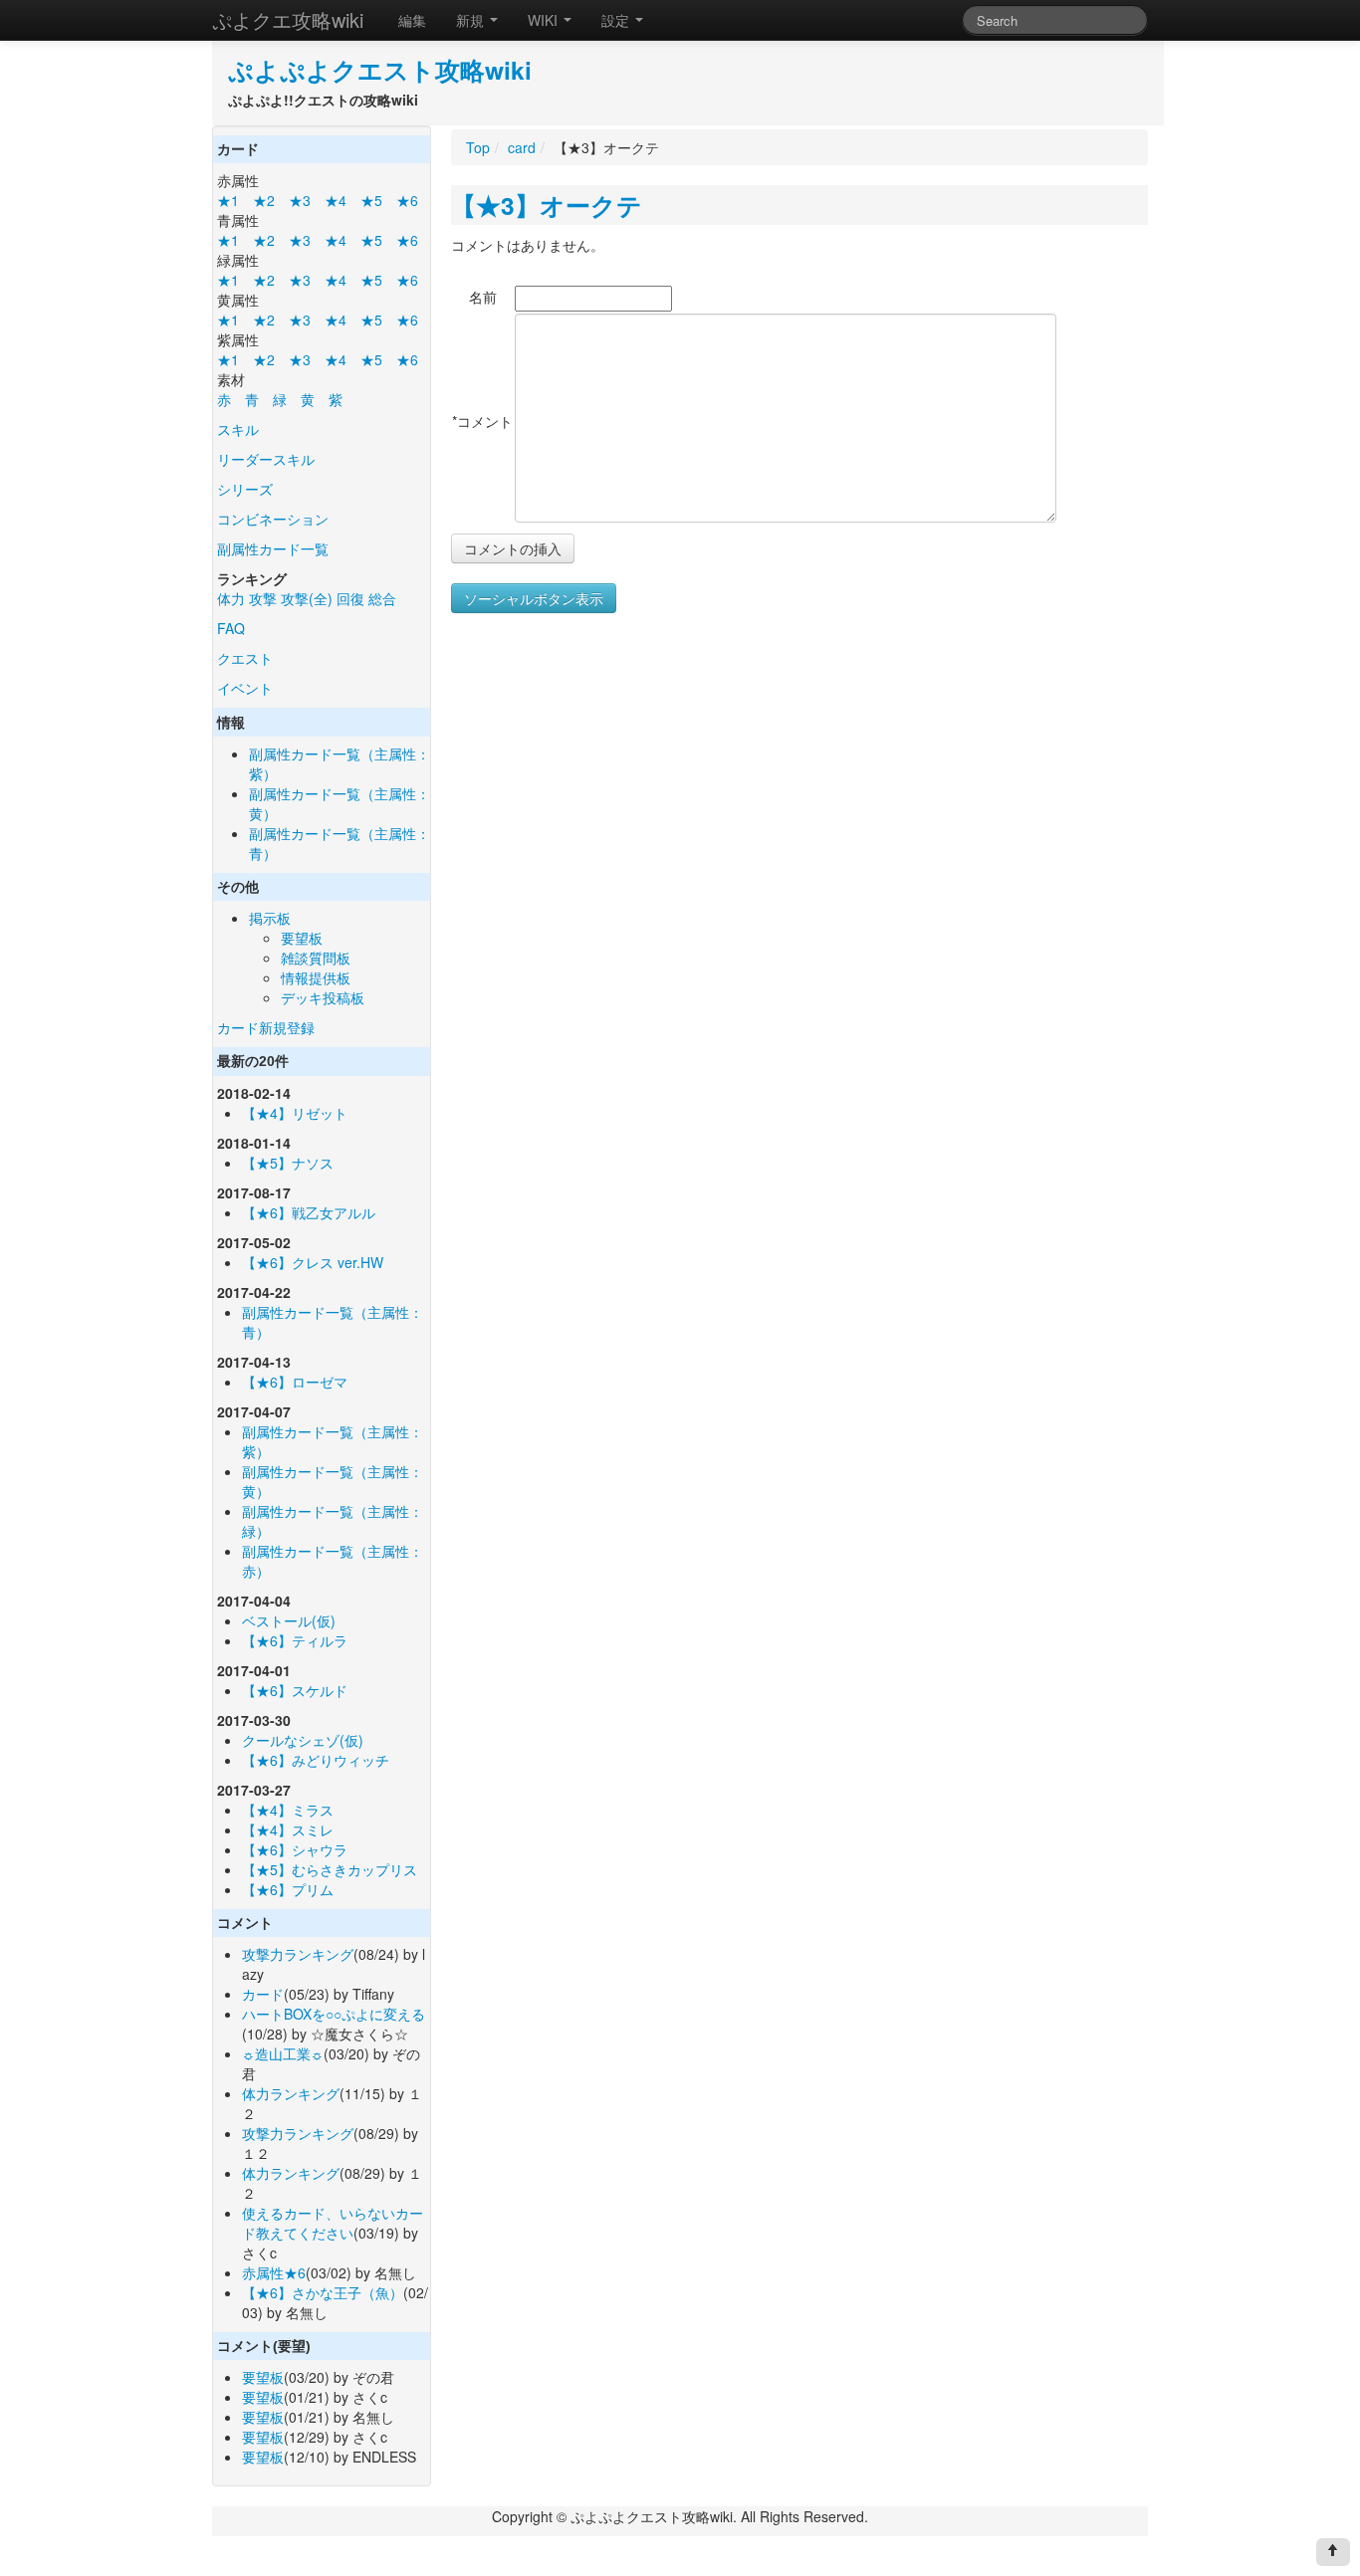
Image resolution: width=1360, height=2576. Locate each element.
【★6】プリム (288, 1889)
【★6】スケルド (295, 1690)
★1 (228, 200)
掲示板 (270, 918)
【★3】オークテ (547, 205)
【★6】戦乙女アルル (309, 1212)
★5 (371, 200)
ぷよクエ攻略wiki (288, 19)
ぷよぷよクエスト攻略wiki (380, 70)
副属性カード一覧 (273, 548)
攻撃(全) (307, 598)
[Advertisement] (618, 814)
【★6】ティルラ (295, 1640)
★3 (300, 200)
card (522, 147)
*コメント (482, 421)
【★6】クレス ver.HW (313, 1262)
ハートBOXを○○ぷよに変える (334, 2014)
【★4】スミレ (288, 1829)
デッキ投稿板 (323, 997)
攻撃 (263, 598)
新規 (472, 20)
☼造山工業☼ (283, 2053)
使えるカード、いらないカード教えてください (333, 2223)
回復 (350, 598)
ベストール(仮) (289, 1620)
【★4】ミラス (288, 1810)
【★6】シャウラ (295, 1849)
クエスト (245, 658)
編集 (412, 20)
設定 (617, 20)
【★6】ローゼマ (295, 1382)
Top (478, 147)
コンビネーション (273, 519)
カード (263, 1994)
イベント (245, 688)
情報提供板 (316, 977)
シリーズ (245, 489)
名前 (483, 297)
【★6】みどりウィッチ (316, 1760)
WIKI (545, 20)
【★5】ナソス (288, 1163)
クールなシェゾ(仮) (303, 1740)
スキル (238, 429)
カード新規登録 (266, 1027)
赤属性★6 (274, 2272)
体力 (231, 598)
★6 (407, 200)
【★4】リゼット (295, 1113)
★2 (264, 200)
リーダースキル (266, 459)
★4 (336, 200)
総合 (382, 598)
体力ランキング (291, 2093)
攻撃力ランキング (298, 1954)
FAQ (231, 628)
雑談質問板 (316, 958)
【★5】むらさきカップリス (330, 1869)
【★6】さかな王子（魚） (323, 2292)
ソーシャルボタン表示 (534, 598)
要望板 (302, 938)
